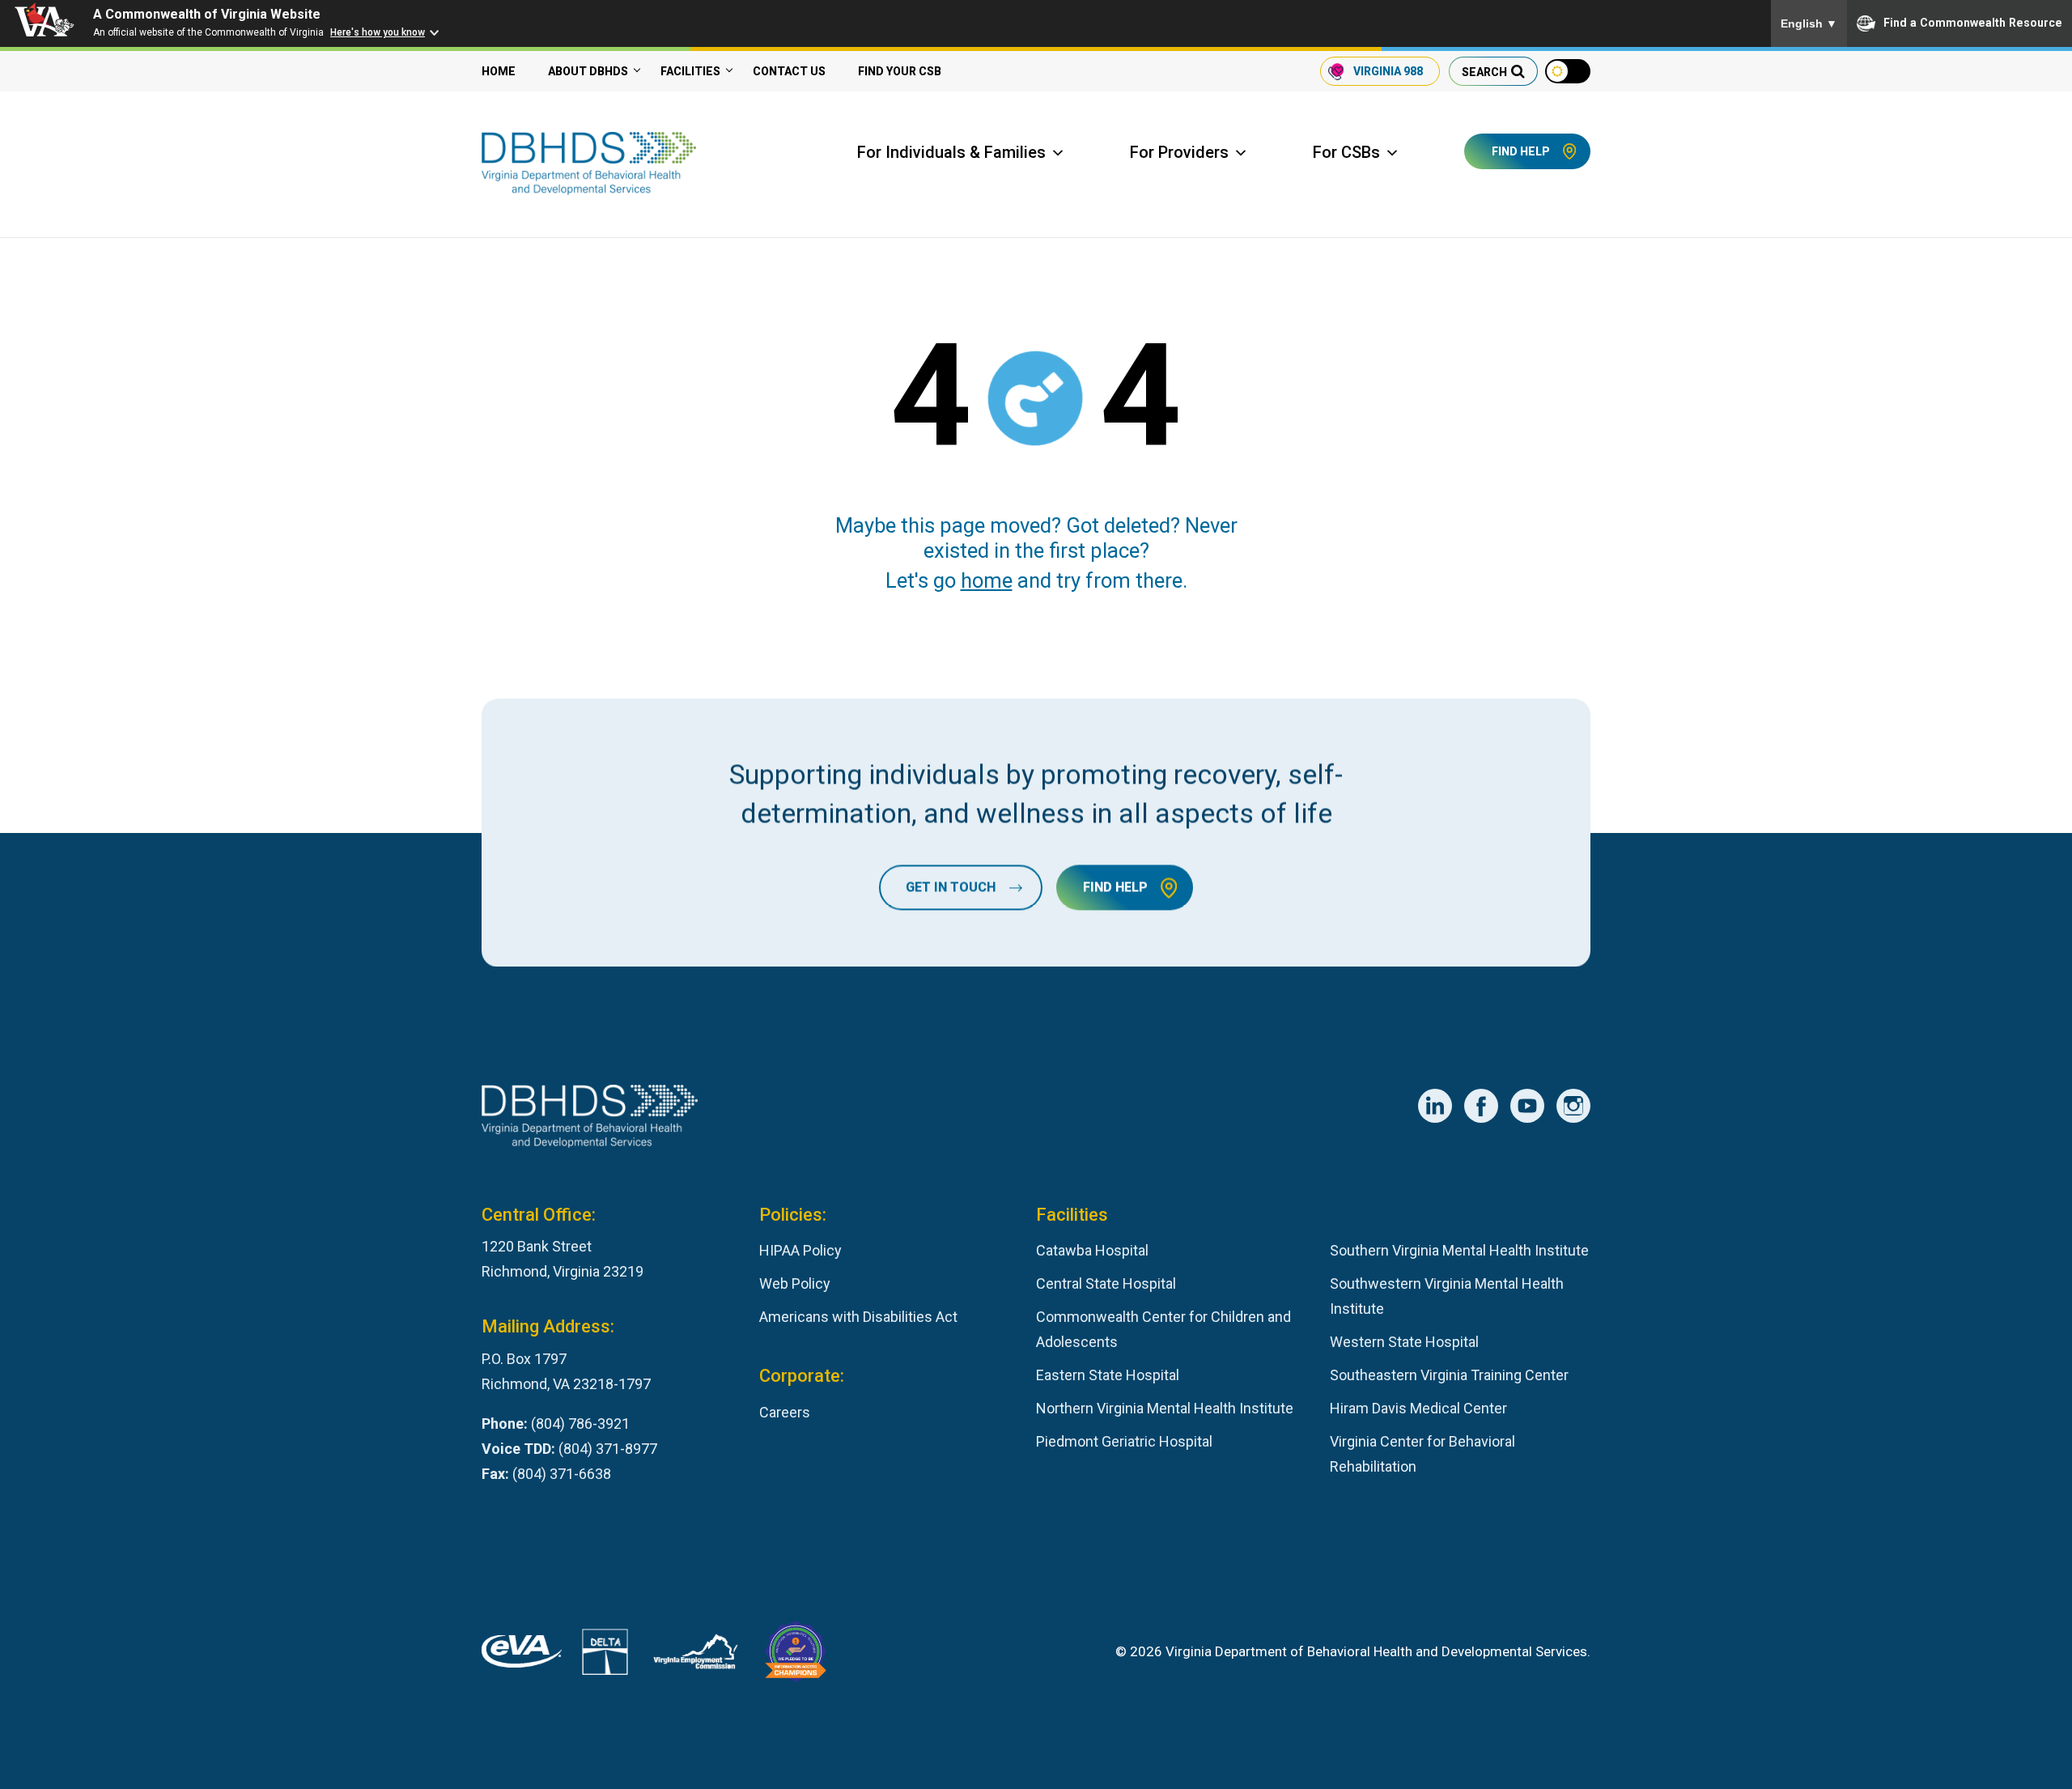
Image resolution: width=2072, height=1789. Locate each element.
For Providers (1179, 152)
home (987, 580)
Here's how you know (378, 32)
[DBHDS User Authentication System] (605, 1656)
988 (1388, 71)
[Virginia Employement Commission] (696, 1655)
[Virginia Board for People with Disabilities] (796, 1655)
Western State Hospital (1404, 1342)
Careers (785, 1412)
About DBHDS (588, 71)
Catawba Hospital (1092, 1250)
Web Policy (795, 1283)
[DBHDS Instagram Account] (1573, 1106)
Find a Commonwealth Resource (1973, 23)
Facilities (690, 71)
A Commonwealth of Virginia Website (207, 14)
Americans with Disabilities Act (858, 1317)
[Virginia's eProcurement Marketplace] (522, 1655)
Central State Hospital (1106, 1283)
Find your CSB (900, 71)
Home (499, 71)
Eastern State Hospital (1108, 1375)
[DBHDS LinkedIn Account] (1435, 1106)
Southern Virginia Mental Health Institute (1459, 1250)
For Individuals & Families (951, 152)
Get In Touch (951, 887)
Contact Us (789, 71)
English (1809, 23)
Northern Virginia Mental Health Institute (1165, 1408)
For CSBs (1346, 152)
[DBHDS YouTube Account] (1527, 1106)
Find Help (1521, 151)
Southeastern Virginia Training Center (1449, 1375)
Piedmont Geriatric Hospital (1124, 1441)
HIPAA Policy (800, 1250)
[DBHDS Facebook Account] (1481, 1106)
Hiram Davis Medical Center (1418, 1408)
